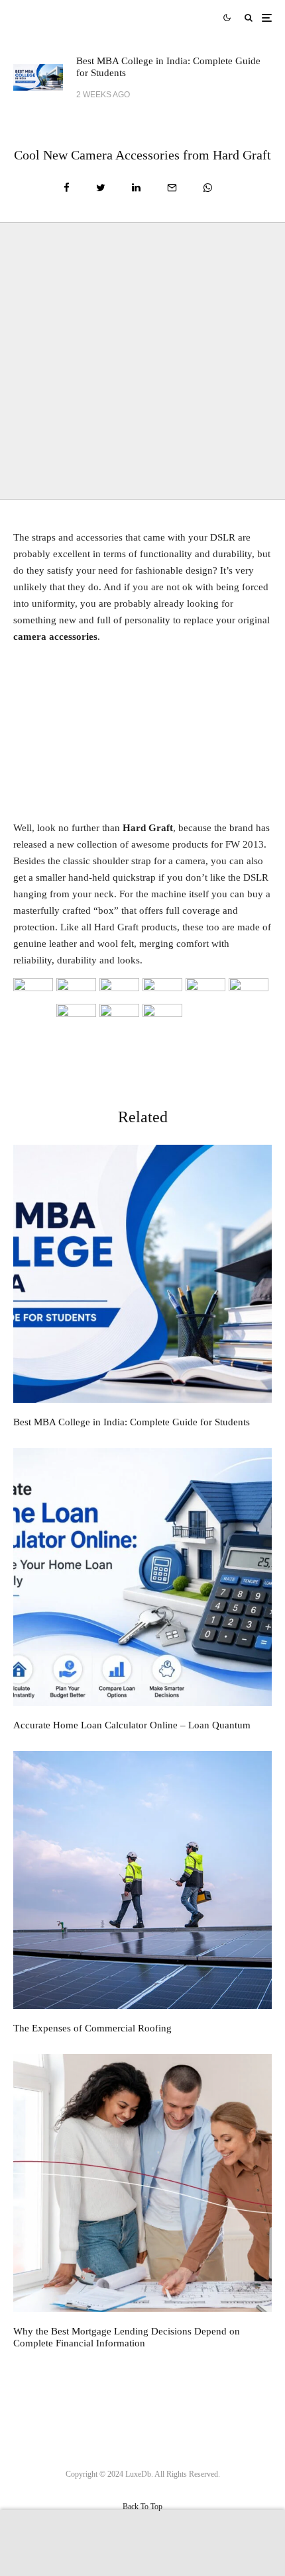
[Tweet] (101, 188)
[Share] (67, 188)
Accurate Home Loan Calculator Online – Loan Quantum (132, 1725)
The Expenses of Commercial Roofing (92, 2028)
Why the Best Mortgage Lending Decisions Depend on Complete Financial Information (127, 2337)
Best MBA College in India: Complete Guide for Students (168, 67)
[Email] (172, 188)
